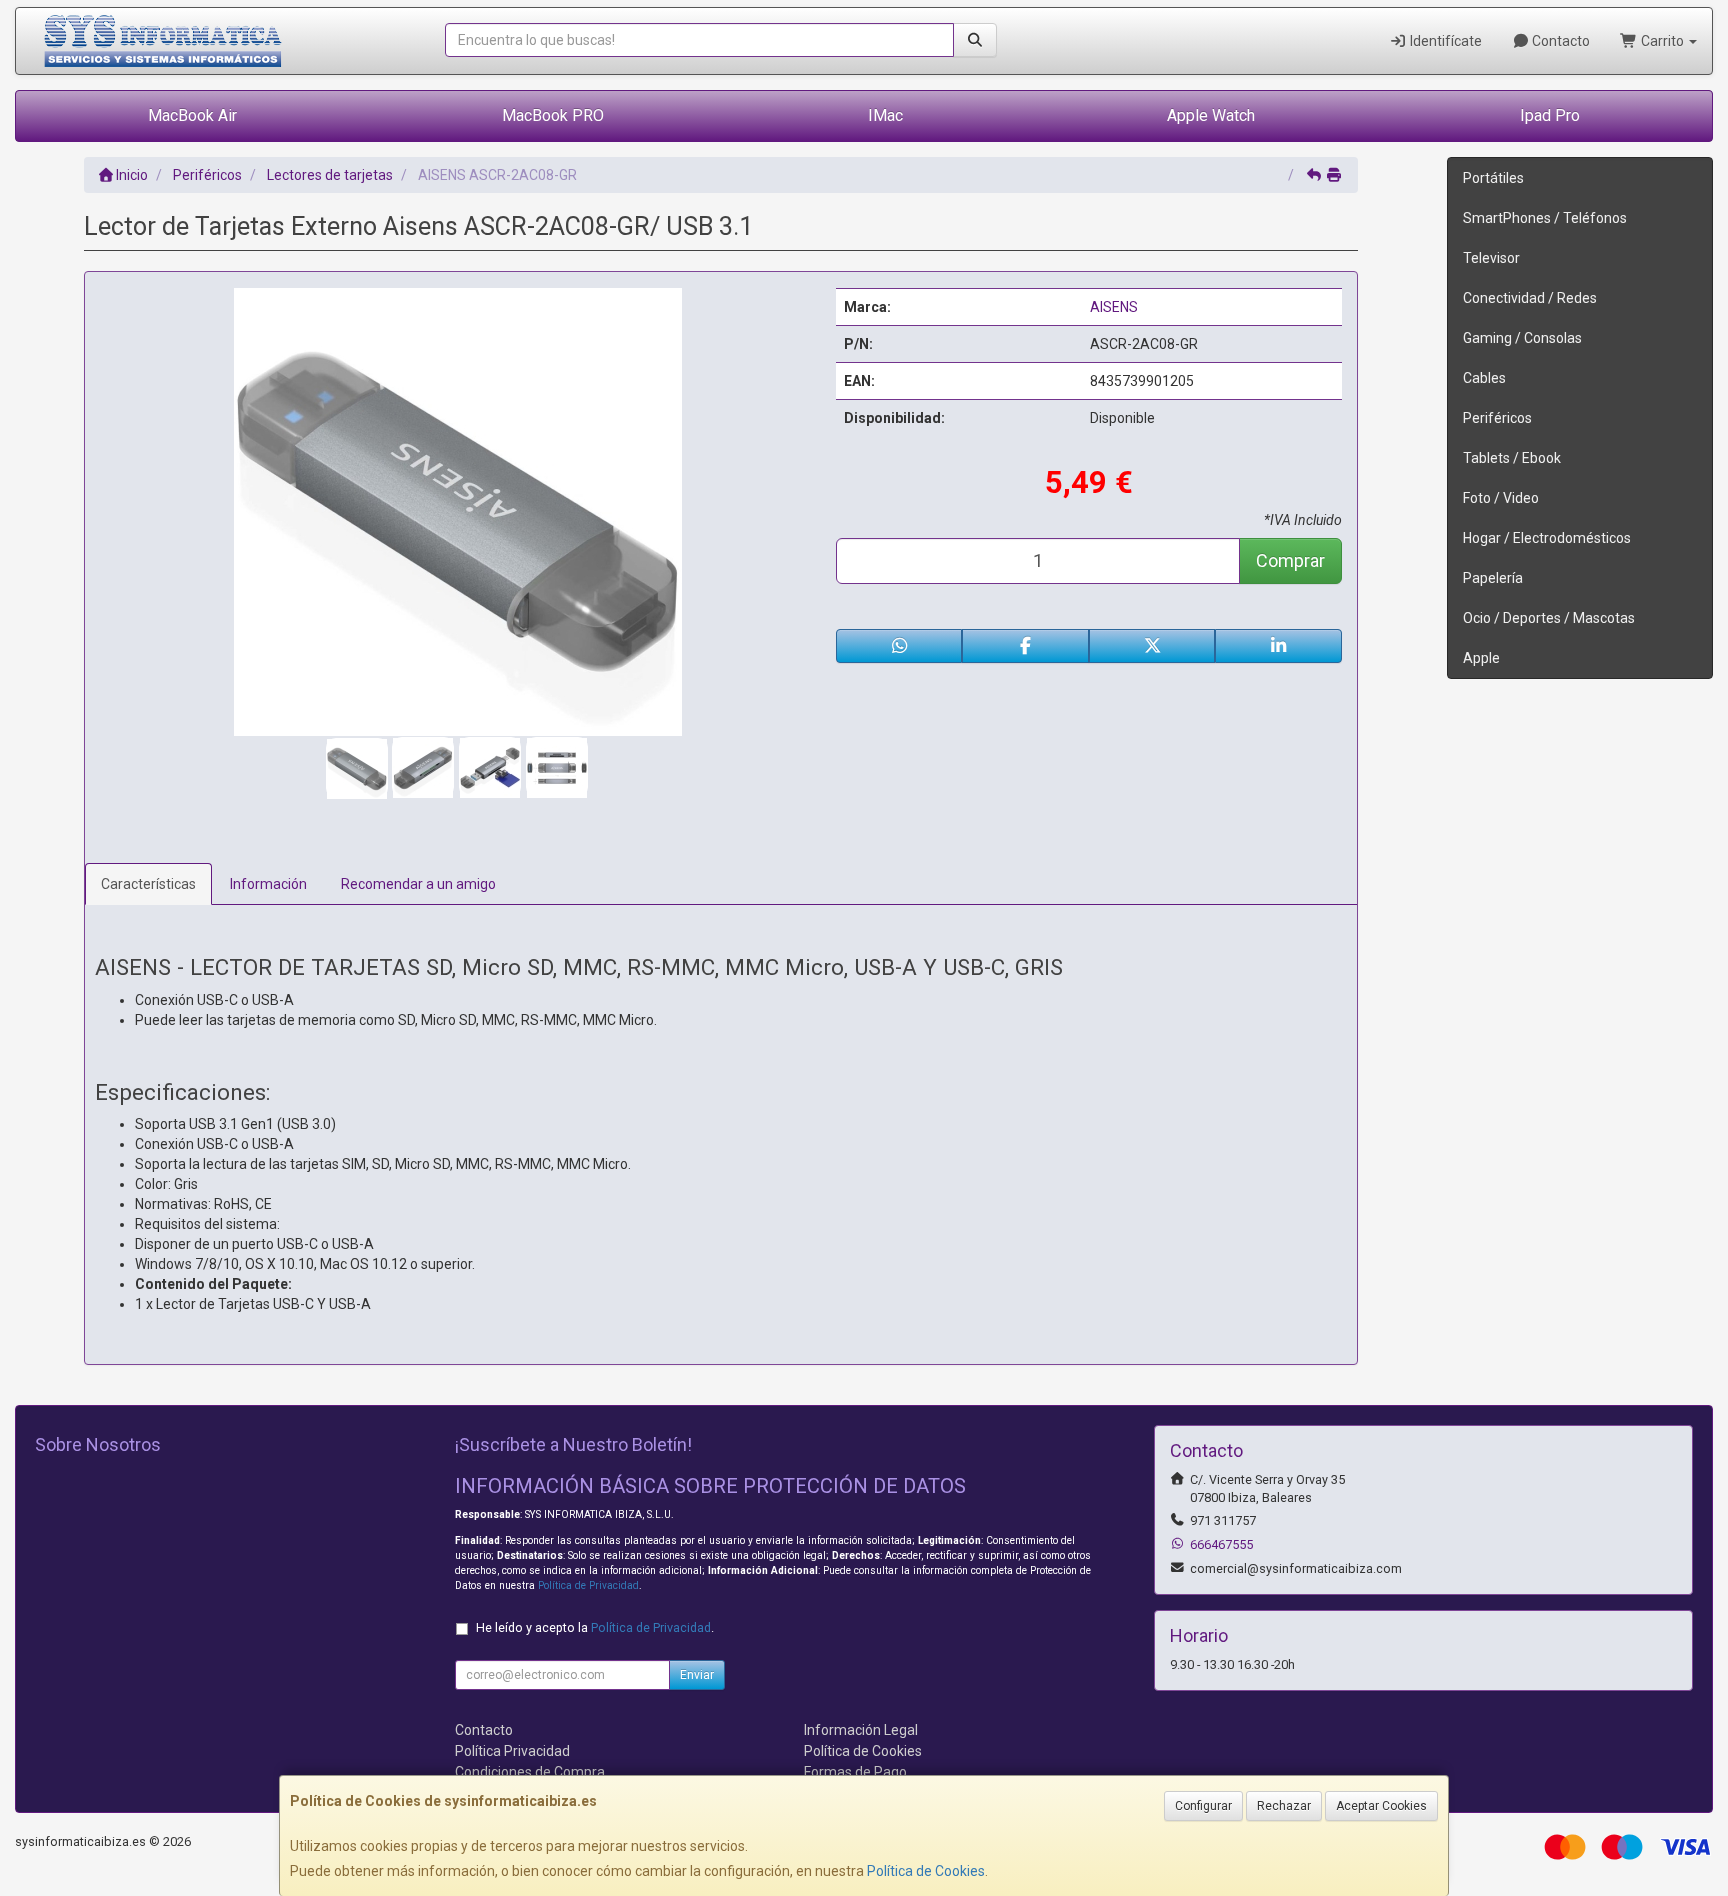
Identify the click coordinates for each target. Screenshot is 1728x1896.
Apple (1481, 658)
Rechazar (1284, 1806)
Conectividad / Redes (1530, 298)
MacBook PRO (553, 115)
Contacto (1559, 41)
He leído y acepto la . (595, 1627)
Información (268, 884)
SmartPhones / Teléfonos (1545, 218)
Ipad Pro (1550, 115)
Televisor (1491, 258)
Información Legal (861, 1730)
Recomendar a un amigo (418, 884)
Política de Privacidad (588, 1585)
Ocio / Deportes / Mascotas (1549, 618)
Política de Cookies (926, 1871)
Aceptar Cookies (1381, 1806)
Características (148, 884)
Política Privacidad (512, 1751)
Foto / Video (1501, 498)
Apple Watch (1211, 115)
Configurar (1203, 1806)
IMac (885, 115)
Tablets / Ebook (1512, 458)
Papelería (1493, 578)
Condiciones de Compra (530, 1772)
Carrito (1662, 41)
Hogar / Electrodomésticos (1547, 538)
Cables (1484, 378)
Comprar (1290, 560)
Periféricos (1497, 418)
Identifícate (1444, 41)
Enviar (697, 1675)
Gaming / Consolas (1522, 338)
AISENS (1114, 307)
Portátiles (1493, 178)
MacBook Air (192, 115)
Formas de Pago (855, 1772)
